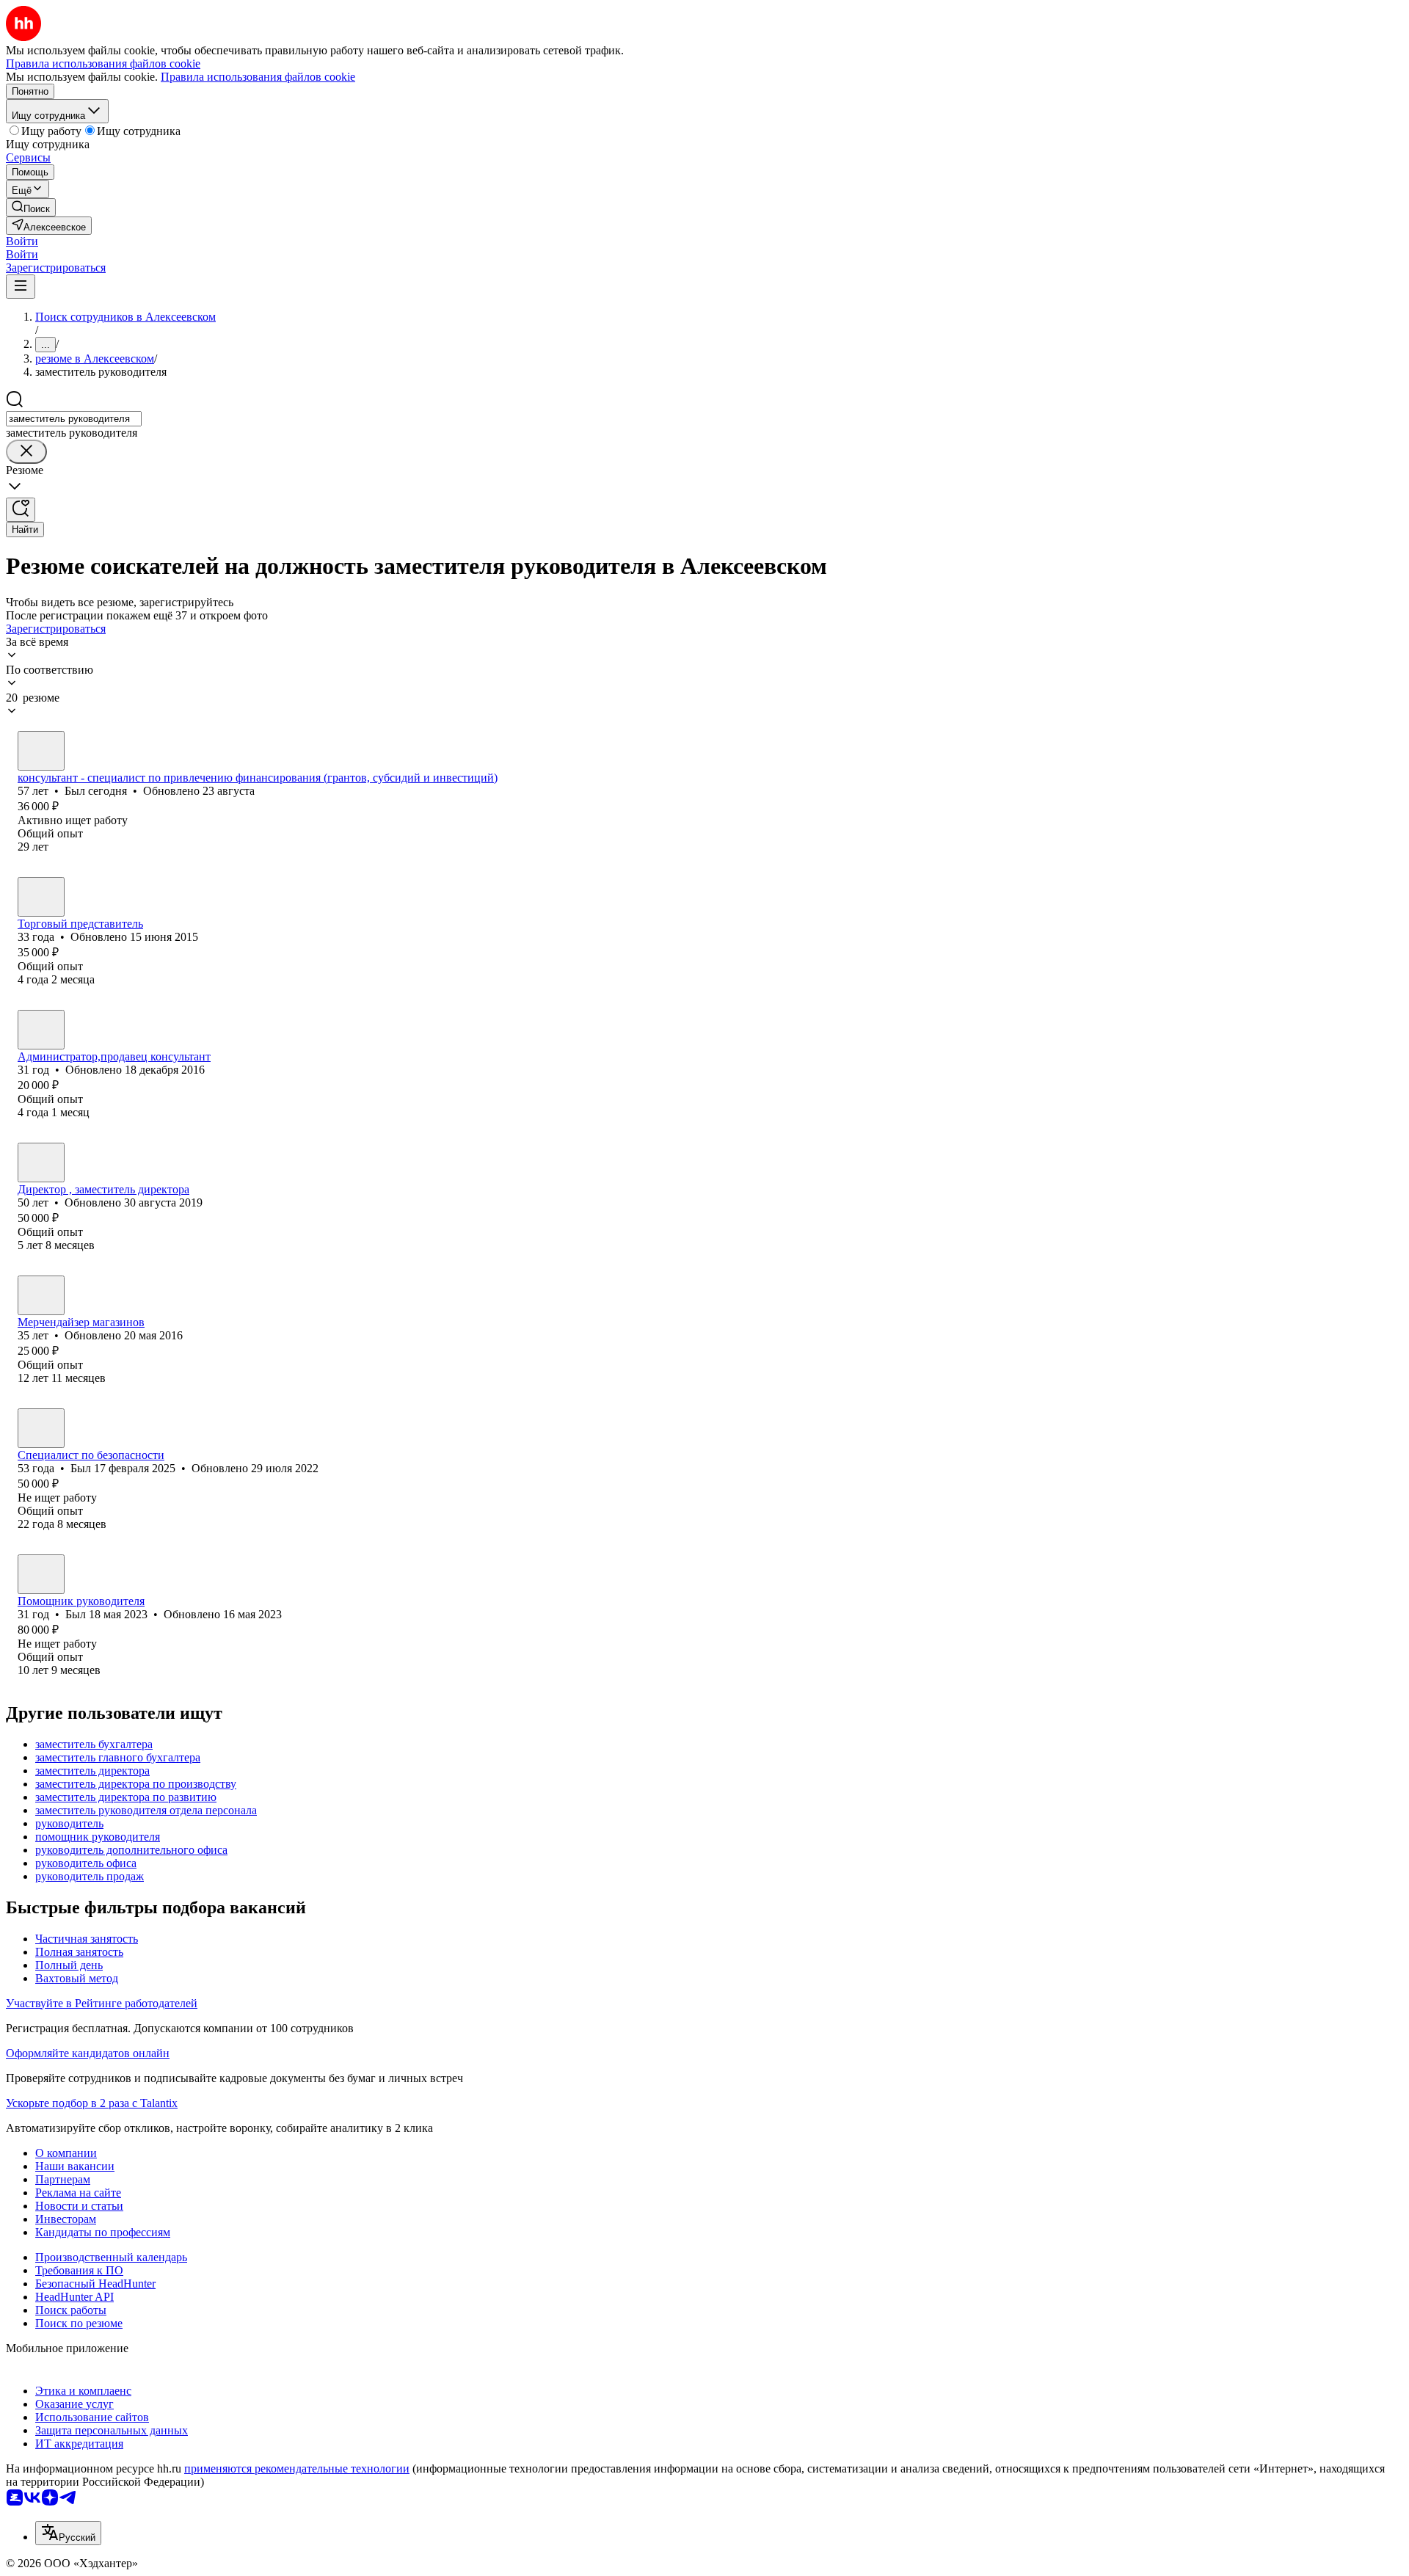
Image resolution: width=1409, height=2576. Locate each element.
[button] (22, 241)
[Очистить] (26, 452)
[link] (31, 207)
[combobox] (74, 419)
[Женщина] (41, 1030)
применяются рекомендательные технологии (297, 2468)
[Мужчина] (41, 751)
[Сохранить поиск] (21, 510)
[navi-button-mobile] (21, 287)
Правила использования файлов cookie (258, 77)
